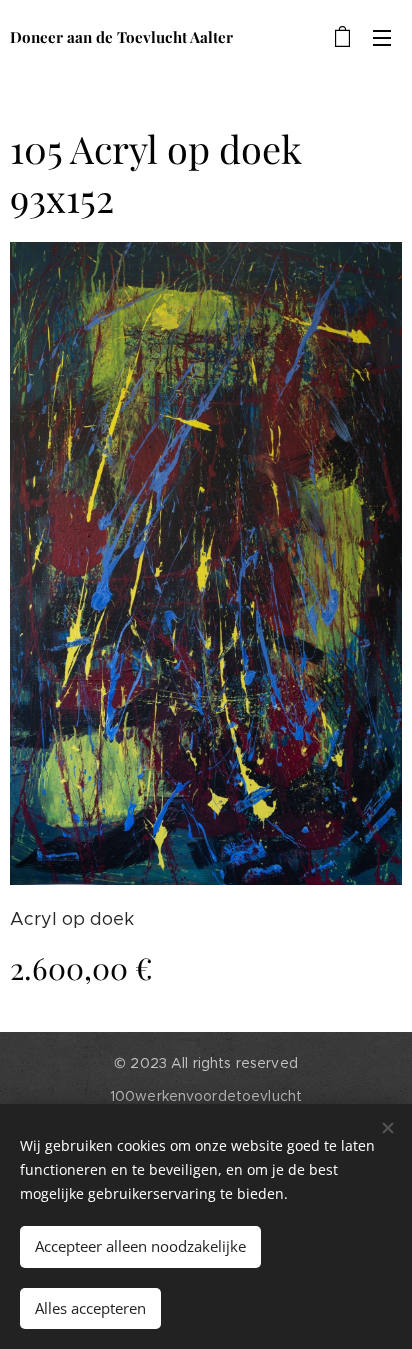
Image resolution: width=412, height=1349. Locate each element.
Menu (382, 37)
